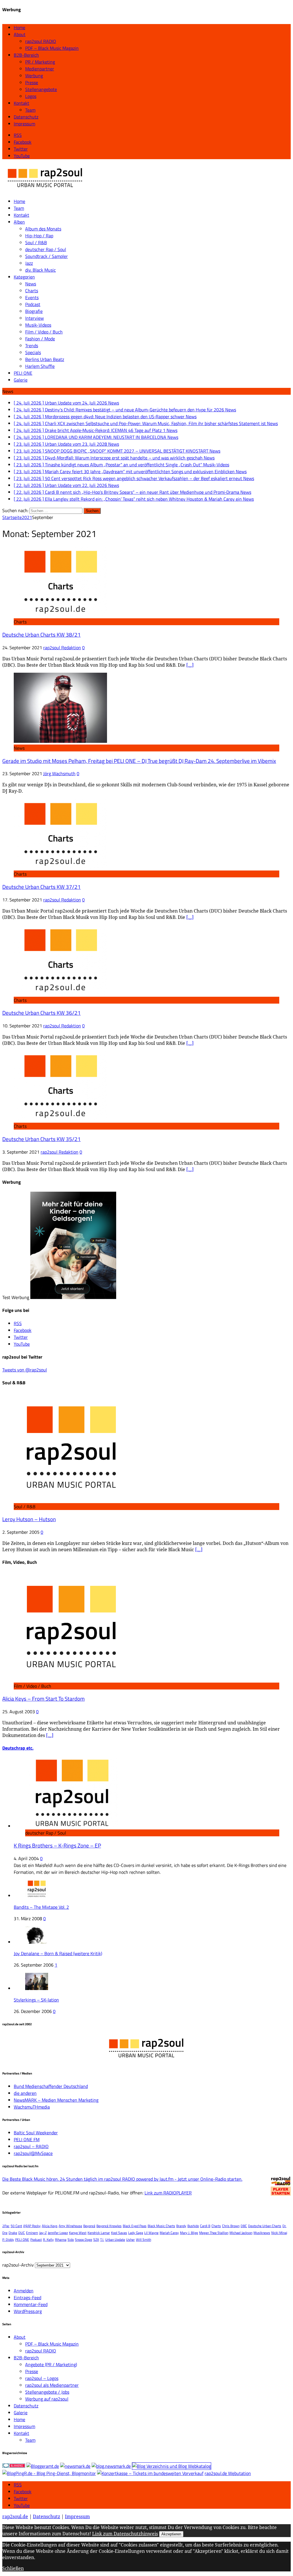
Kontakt (21, 103)
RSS (18, 2485)
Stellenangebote (41, 89)
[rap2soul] (45, 190)
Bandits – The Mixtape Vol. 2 (41, 1907)
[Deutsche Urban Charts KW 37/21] (60, 867)
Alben (19, 222)
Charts (32, 291)
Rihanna (61, 2240)
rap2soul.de (15, 2516)
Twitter (21, 2498)
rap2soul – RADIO (31, 2146)
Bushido (193, 2226)
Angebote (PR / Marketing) (51, 2364)
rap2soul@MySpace (33, 2153)
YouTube (22, 2505)
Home (19, 27)
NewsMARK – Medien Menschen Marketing (56, 2100)
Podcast (33, 304)
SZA (96, 2240)
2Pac (6, 2226)
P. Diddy (8, 2240)
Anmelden (24, 2291)
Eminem (32, 2233)
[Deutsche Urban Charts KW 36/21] (60, 993)
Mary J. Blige (189, 2233)
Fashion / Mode (40, 339)
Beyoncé (89, 2226)
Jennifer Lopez (58, 2233)
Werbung (34, 76)
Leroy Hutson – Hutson (29, 1519)
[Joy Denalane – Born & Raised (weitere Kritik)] (37, 1942)
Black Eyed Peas (135, 2226)
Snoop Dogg (84, 2240)
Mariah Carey (169, 2233)
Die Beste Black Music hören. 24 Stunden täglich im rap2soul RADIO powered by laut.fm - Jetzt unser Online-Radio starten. (122, 2179)
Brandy (181, 2226)
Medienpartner (40, 69)
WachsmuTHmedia (32, 2107)
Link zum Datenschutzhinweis (125, 2534)
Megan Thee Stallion (214, 2233)
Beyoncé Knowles (109, 2226)
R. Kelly (48, 2240)
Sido (71, 2240)
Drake (13, 2233)
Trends (32, 346)
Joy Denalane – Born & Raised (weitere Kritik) (58, 1953)
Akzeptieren (171, 2534)
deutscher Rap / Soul (46, 249)
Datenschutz (26, 117)
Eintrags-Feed (27, 2297)
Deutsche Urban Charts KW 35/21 (41, 1139)
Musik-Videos (38, 325)
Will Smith (143, 2240)
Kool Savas (119, 2233)
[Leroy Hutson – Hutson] (71, 1500)
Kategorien (24, 277)
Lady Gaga (136, 2233)
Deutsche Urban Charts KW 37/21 (41, 887)
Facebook (23, 2492)
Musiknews (262, 2233)
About (20, 34)
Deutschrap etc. (18, 1748)
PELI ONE (23, 373)
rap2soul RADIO (41, 41)
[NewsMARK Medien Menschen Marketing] (75, 2466)
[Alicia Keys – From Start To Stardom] (71, 1679)
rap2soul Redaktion (62, 648)
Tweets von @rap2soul (25, 1370)
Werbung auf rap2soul (47, 2399)
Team (30, 110)
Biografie (34, 311)
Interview (34, 318)
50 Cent (16, 2226)
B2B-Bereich (26, 55)
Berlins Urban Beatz (45, 359)
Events (32, 297)
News (31, 284)
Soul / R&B (36, 242)
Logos (31, 96)
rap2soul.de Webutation (228, 2473)
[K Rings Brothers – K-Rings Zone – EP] (72, 1826)
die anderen (25, 2093)
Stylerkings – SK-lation (36, 2000)
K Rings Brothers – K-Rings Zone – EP (57, 1845)
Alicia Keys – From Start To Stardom (43, 1699)
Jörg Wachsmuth (59, 773)
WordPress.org (28, 2311)
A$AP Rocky (32, 2226)
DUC (22, 2233)
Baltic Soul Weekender (36, 2133)
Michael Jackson (241, 2233)
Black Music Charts (161, 2226)
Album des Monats (43, 229)
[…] (190, 665)
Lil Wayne (151, 2233)
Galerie (21, 380)
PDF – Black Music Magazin (52, 48)
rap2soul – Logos (42, 2378)
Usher (130, 2240)
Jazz (29, 263)
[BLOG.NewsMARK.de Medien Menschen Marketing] (111, 2466)
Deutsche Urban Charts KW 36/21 (41, 1013)
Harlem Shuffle (40, 366)
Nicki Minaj (279, 2233)
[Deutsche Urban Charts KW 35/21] (60, 1119)
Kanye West (78, 2233)
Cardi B (205, 2226)
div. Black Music (40, 270)
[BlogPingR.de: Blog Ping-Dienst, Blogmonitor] (49, 2473)
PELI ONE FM (27, 2139)
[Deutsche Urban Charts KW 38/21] (60, 615)
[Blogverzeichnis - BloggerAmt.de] (43, 2466)
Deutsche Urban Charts (265, 2226)
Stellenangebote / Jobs (47, 2392)
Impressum (24, 124)
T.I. (102, 2240)
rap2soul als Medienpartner (52, 2385)
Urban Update (115, 2240)
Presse (32, 82)
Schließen (13, 2568)
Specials (33, 352)
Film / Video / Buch (44, 332)
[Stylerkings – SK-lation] (37, 1988)
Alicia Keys (50, 2226)
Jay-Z (43, 2233)
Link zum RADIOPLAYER (168, 2193)
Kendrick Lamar (99, 2233)
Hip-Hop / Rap (39, 236)
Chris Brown (231, 2226)
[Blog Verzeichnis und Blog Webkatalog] (172, 2466)
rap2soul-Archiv (18, 2265)
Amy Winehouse (70, 2226)
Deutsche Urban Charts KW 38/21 (41, 635)
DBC (244, 2226)
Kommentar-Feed (31, 2304)
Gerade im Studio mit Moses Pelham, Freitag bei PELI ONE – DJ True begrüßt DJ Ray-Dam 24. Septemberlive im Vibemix (139, 761)
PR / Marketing (40, 62)
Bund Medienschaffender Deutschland (51, 2086)
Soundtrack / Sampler (46, 256)
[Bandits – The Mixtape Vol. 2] (37, 1896)
